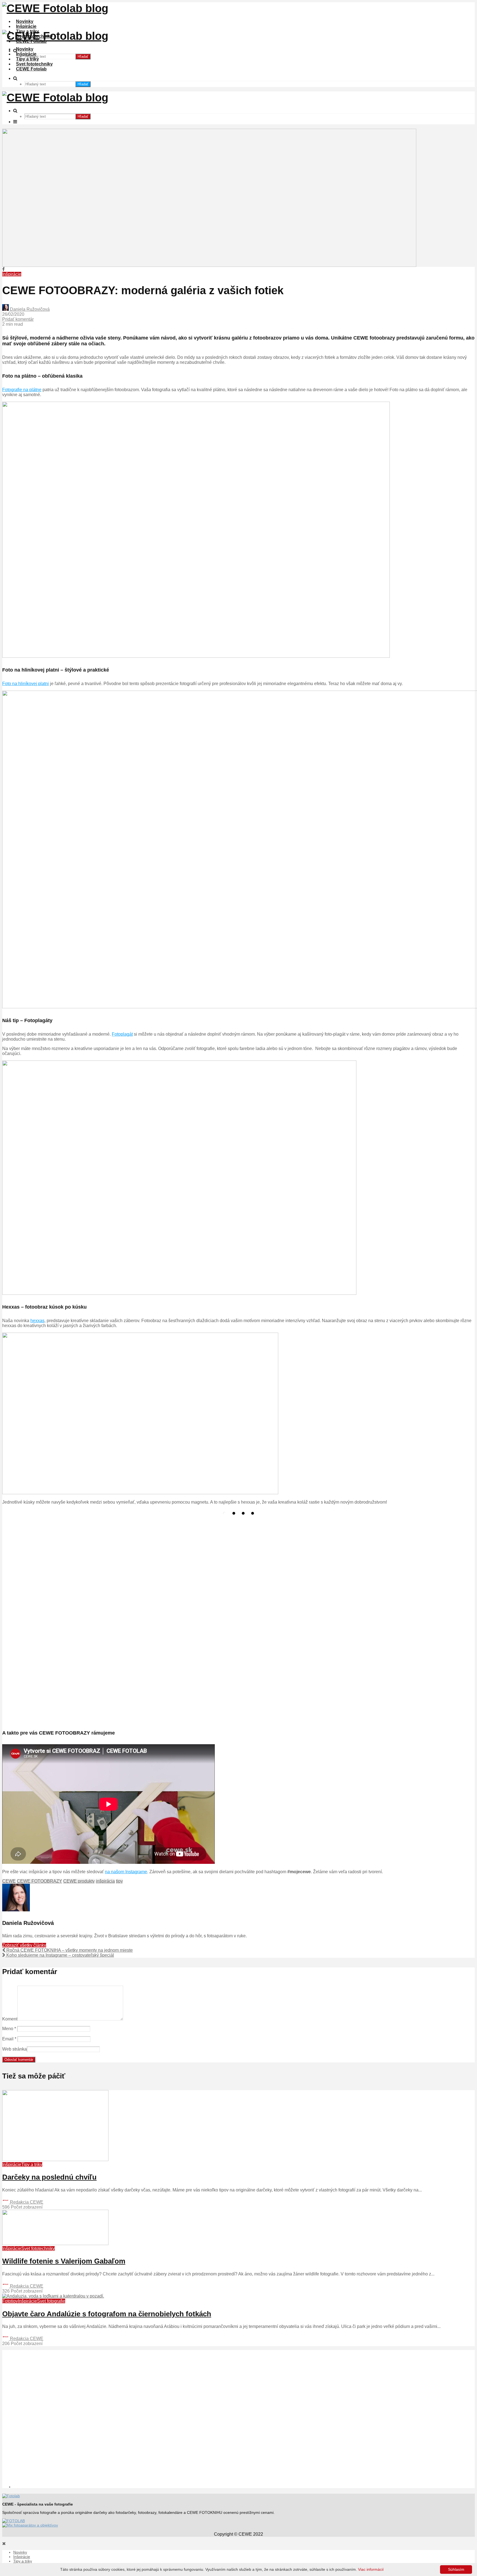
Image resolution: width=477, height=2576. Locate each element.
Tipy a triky (27, 59)
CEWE (9, 1881)
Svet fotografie (51, 2301)
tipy (119, 1881)
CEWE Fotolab (31, 69)
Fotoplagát (122, 1034)
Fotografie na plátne (22, 390)
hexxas (37, 1321)
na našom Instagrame (126, 1872)
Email (9, 2039)
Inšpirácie (26, 26)
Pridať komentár (18, 319)
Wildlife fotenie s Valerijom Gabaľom (64, 2261)
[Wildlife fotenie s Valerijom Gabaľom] (55, 2244)
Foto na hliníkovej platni (26, 684)
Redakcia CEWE (26, 2202)
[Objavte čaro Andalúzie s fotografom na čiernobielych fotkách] (53, 2296)
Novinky (25, 21)
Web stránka (14, 2049)
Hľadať (83, 56)
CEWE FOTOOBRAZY (39, 1881)
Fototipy (10, 2301)
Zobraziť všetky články (24, 1945)
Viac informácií (371, 2569)
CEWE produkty (79, 1881)
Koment (10, 2019)
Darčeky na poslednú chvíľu (49, 2177)
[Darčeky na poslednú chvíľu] (55, 2160)
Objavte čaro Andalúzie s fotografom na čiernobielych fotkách (107, 2314)
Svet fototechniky (34, 64)
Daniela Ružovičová (29, 309)
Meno (9, 2029)
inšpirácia (105, 1881)
